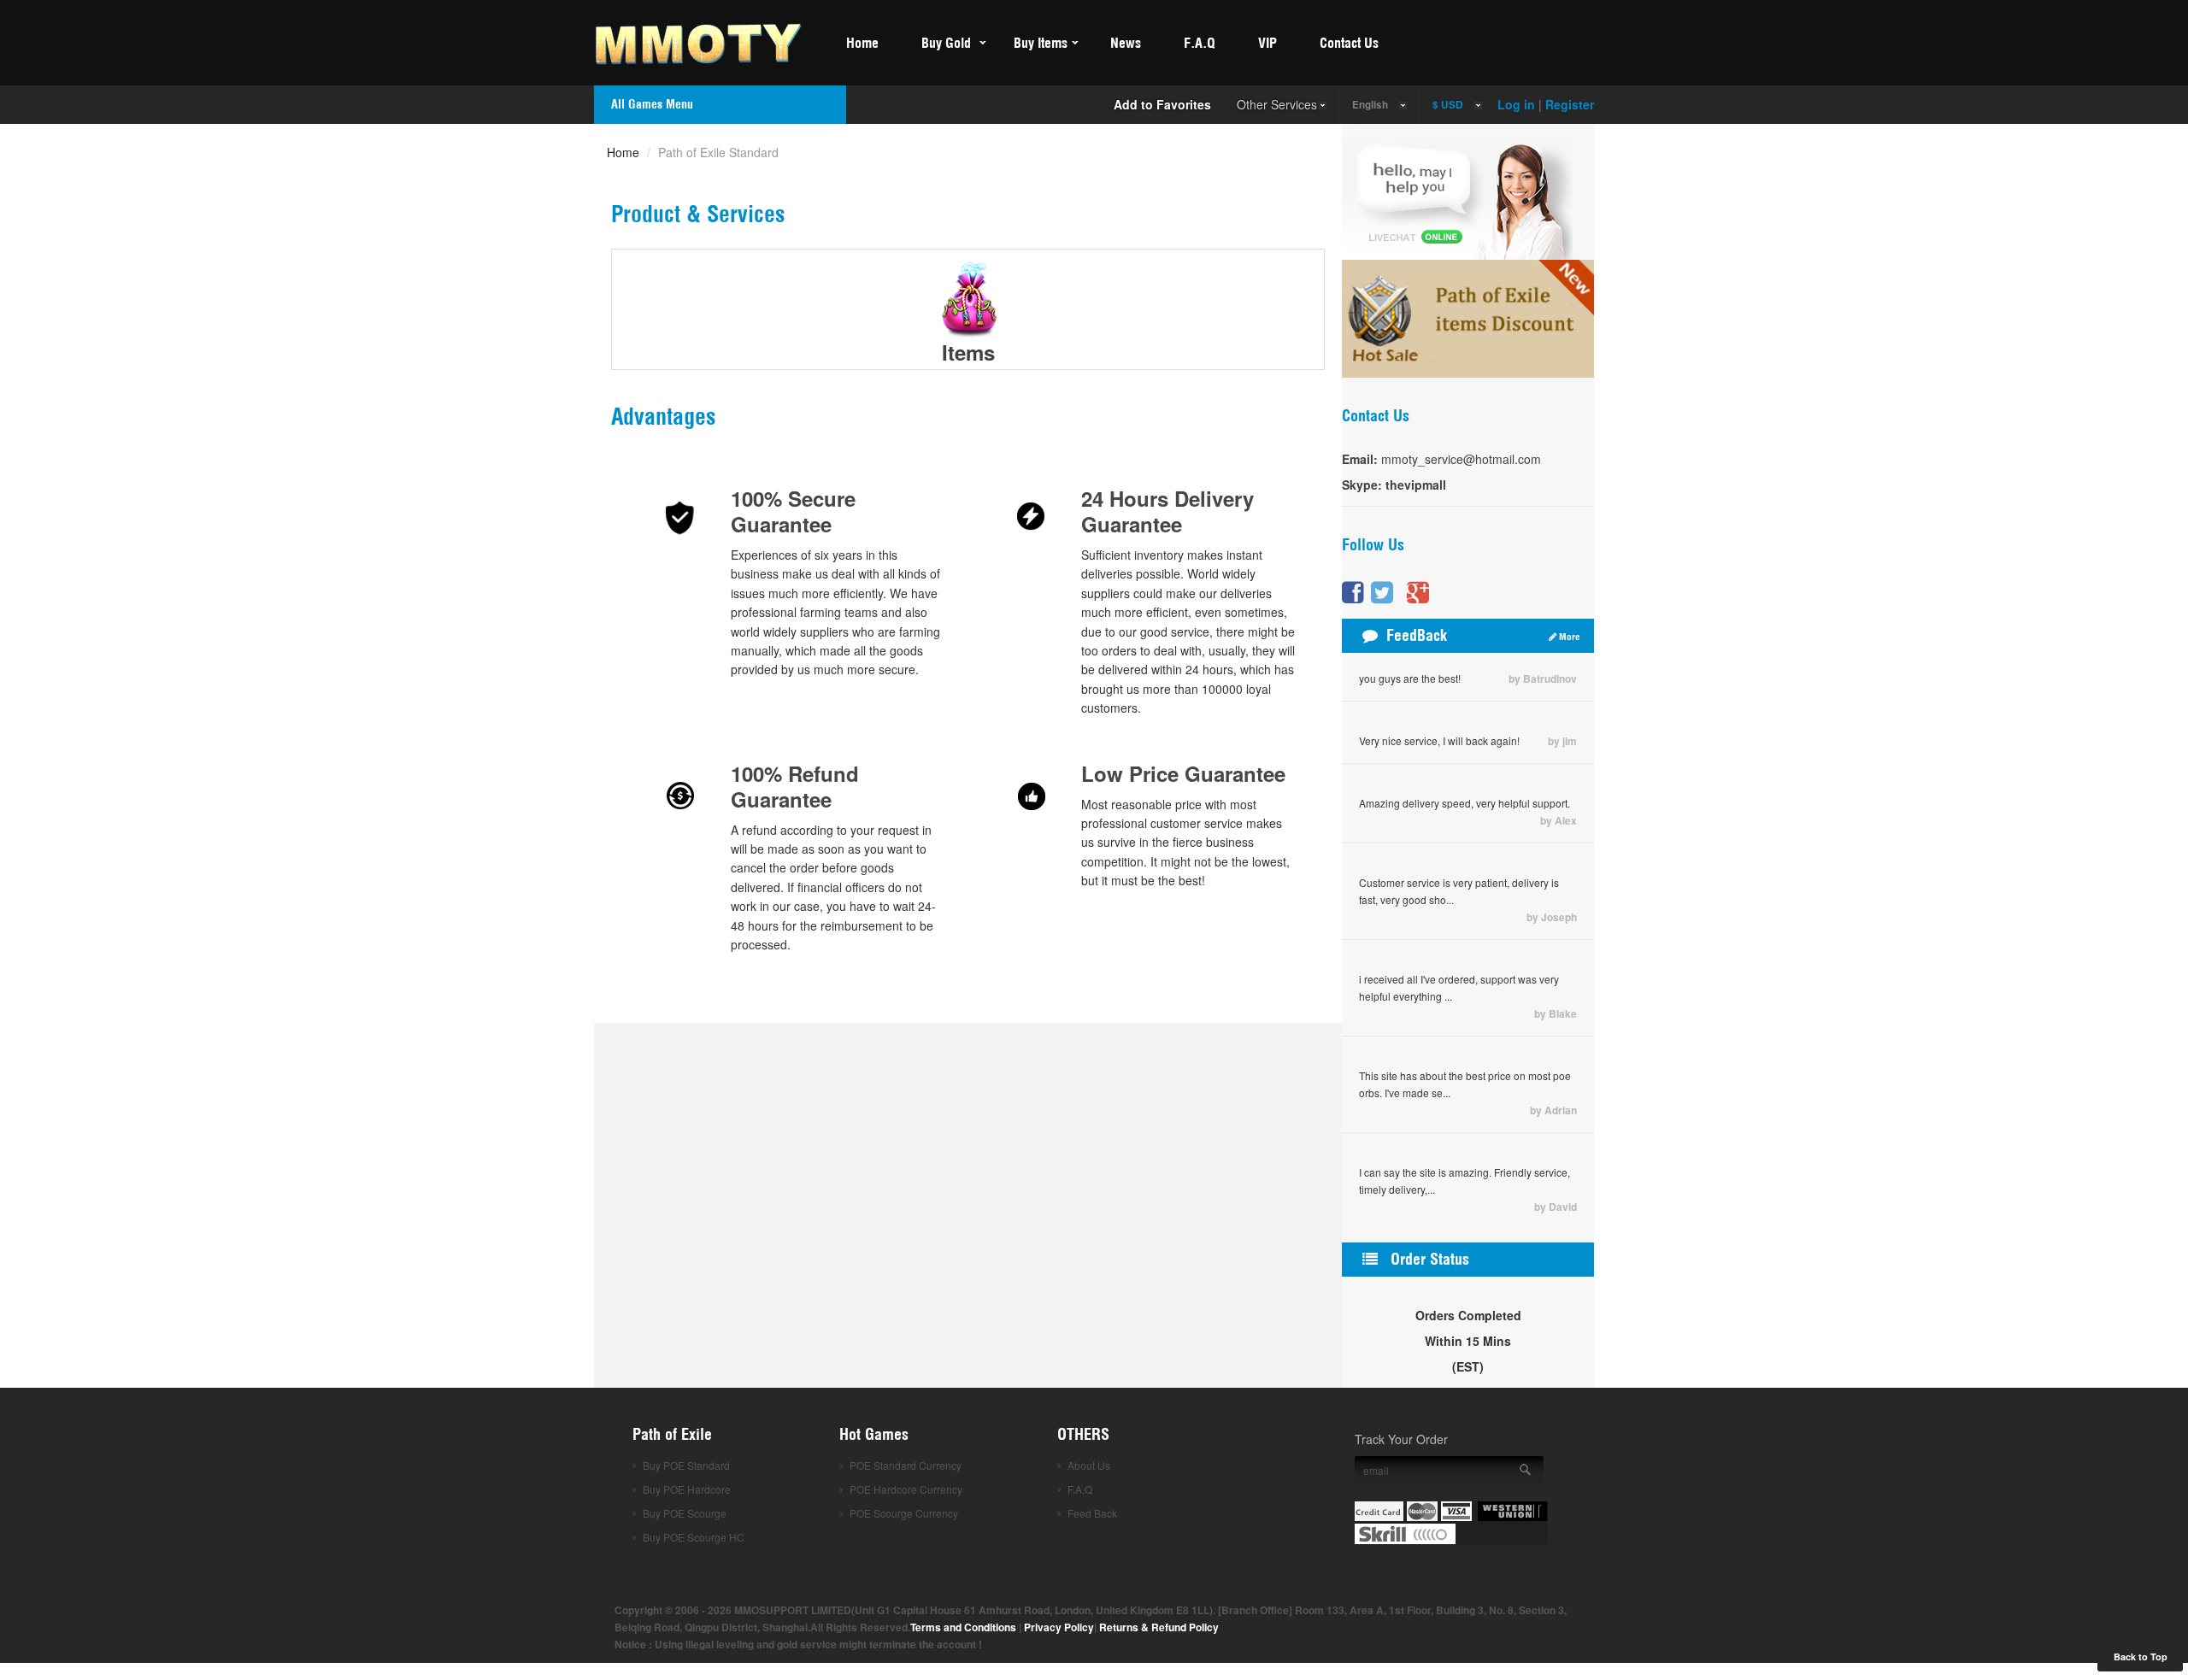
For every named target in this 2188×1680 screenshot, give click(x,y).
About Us (1089, 1465)
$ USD (1448, 105)
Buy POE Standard (686, 1465)
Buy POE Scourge (685, 1513)
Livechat (1457, 196)
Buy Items (1041, 43)
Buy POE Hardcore (687, 1489)
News (1126, 43)
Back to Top (2141, 1657)
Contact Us (1349, 43)
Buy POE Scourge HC (694, 1537)
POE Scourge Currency (904, 1513)
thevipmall (1414, 485)
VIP (1268, 43)
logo (709, 41)
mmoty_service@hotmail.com (1461, 459)
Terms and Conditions (963, 1627)
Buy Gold (946, 43)
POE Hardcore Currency (906, 1489)
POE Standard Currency (906, 1465)
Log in (1516, 104)
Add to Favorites (1162, 104)
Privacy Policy (1059, 1627)
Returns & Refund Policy (1159, 1627)
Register (1570, 104)
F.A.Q (1200, 43)
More (1568, 637)
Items (968, 352)
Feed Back (1092, 1513)
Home (862, 43)
